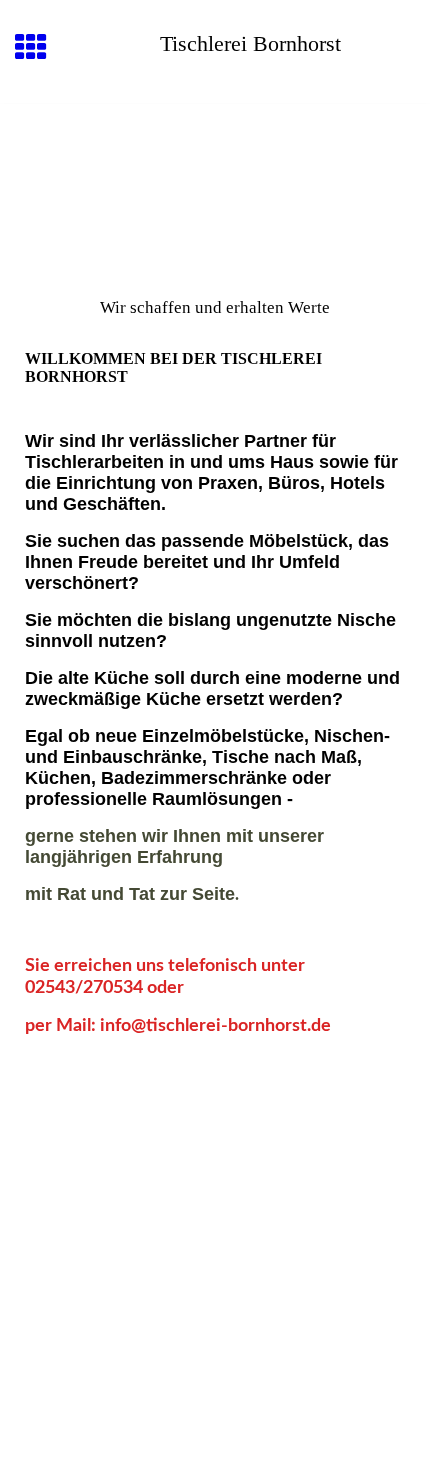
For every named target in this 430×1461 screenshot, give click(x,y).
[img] (215, 188)
